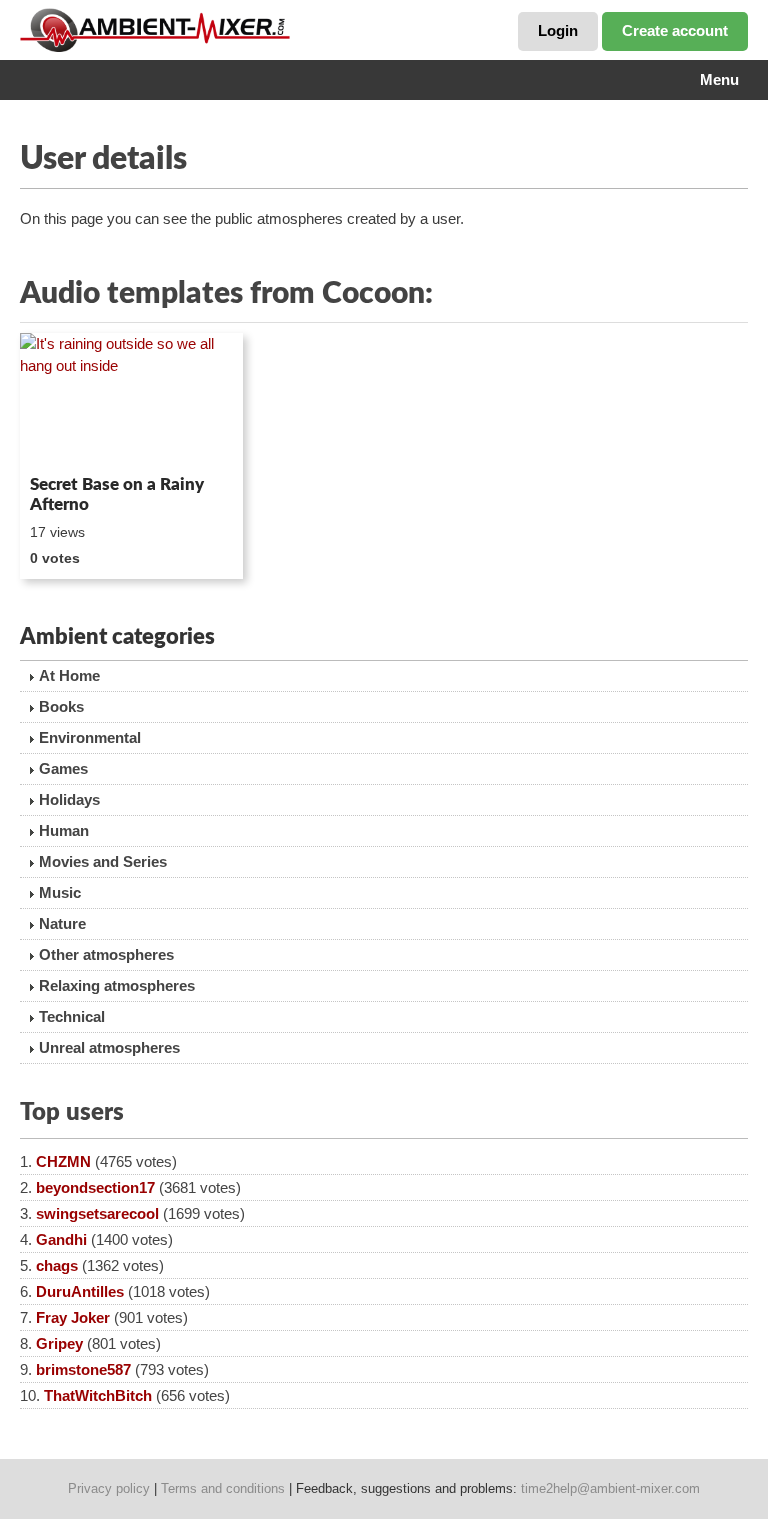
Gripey (59, 1343)
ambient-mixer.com (170, 30)
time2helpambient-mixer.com (610, 1488)
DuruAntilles (80, 1291)
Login (558, 30)
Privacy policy (109, 1488)
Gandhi (61, 1239)
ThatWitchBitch (98, 1395)
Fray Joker (73, 1317)
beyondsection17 (95, 1187)
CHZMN (63, 1161)
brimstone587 (83, 1369)
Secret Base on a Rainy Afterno (117, 494)
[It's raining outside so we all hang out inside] (131, 400)
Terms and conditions (223, 1488)
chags (57, 1265)
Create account (675, 30)
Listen (68, 440)
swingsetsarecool (97, 1213)
